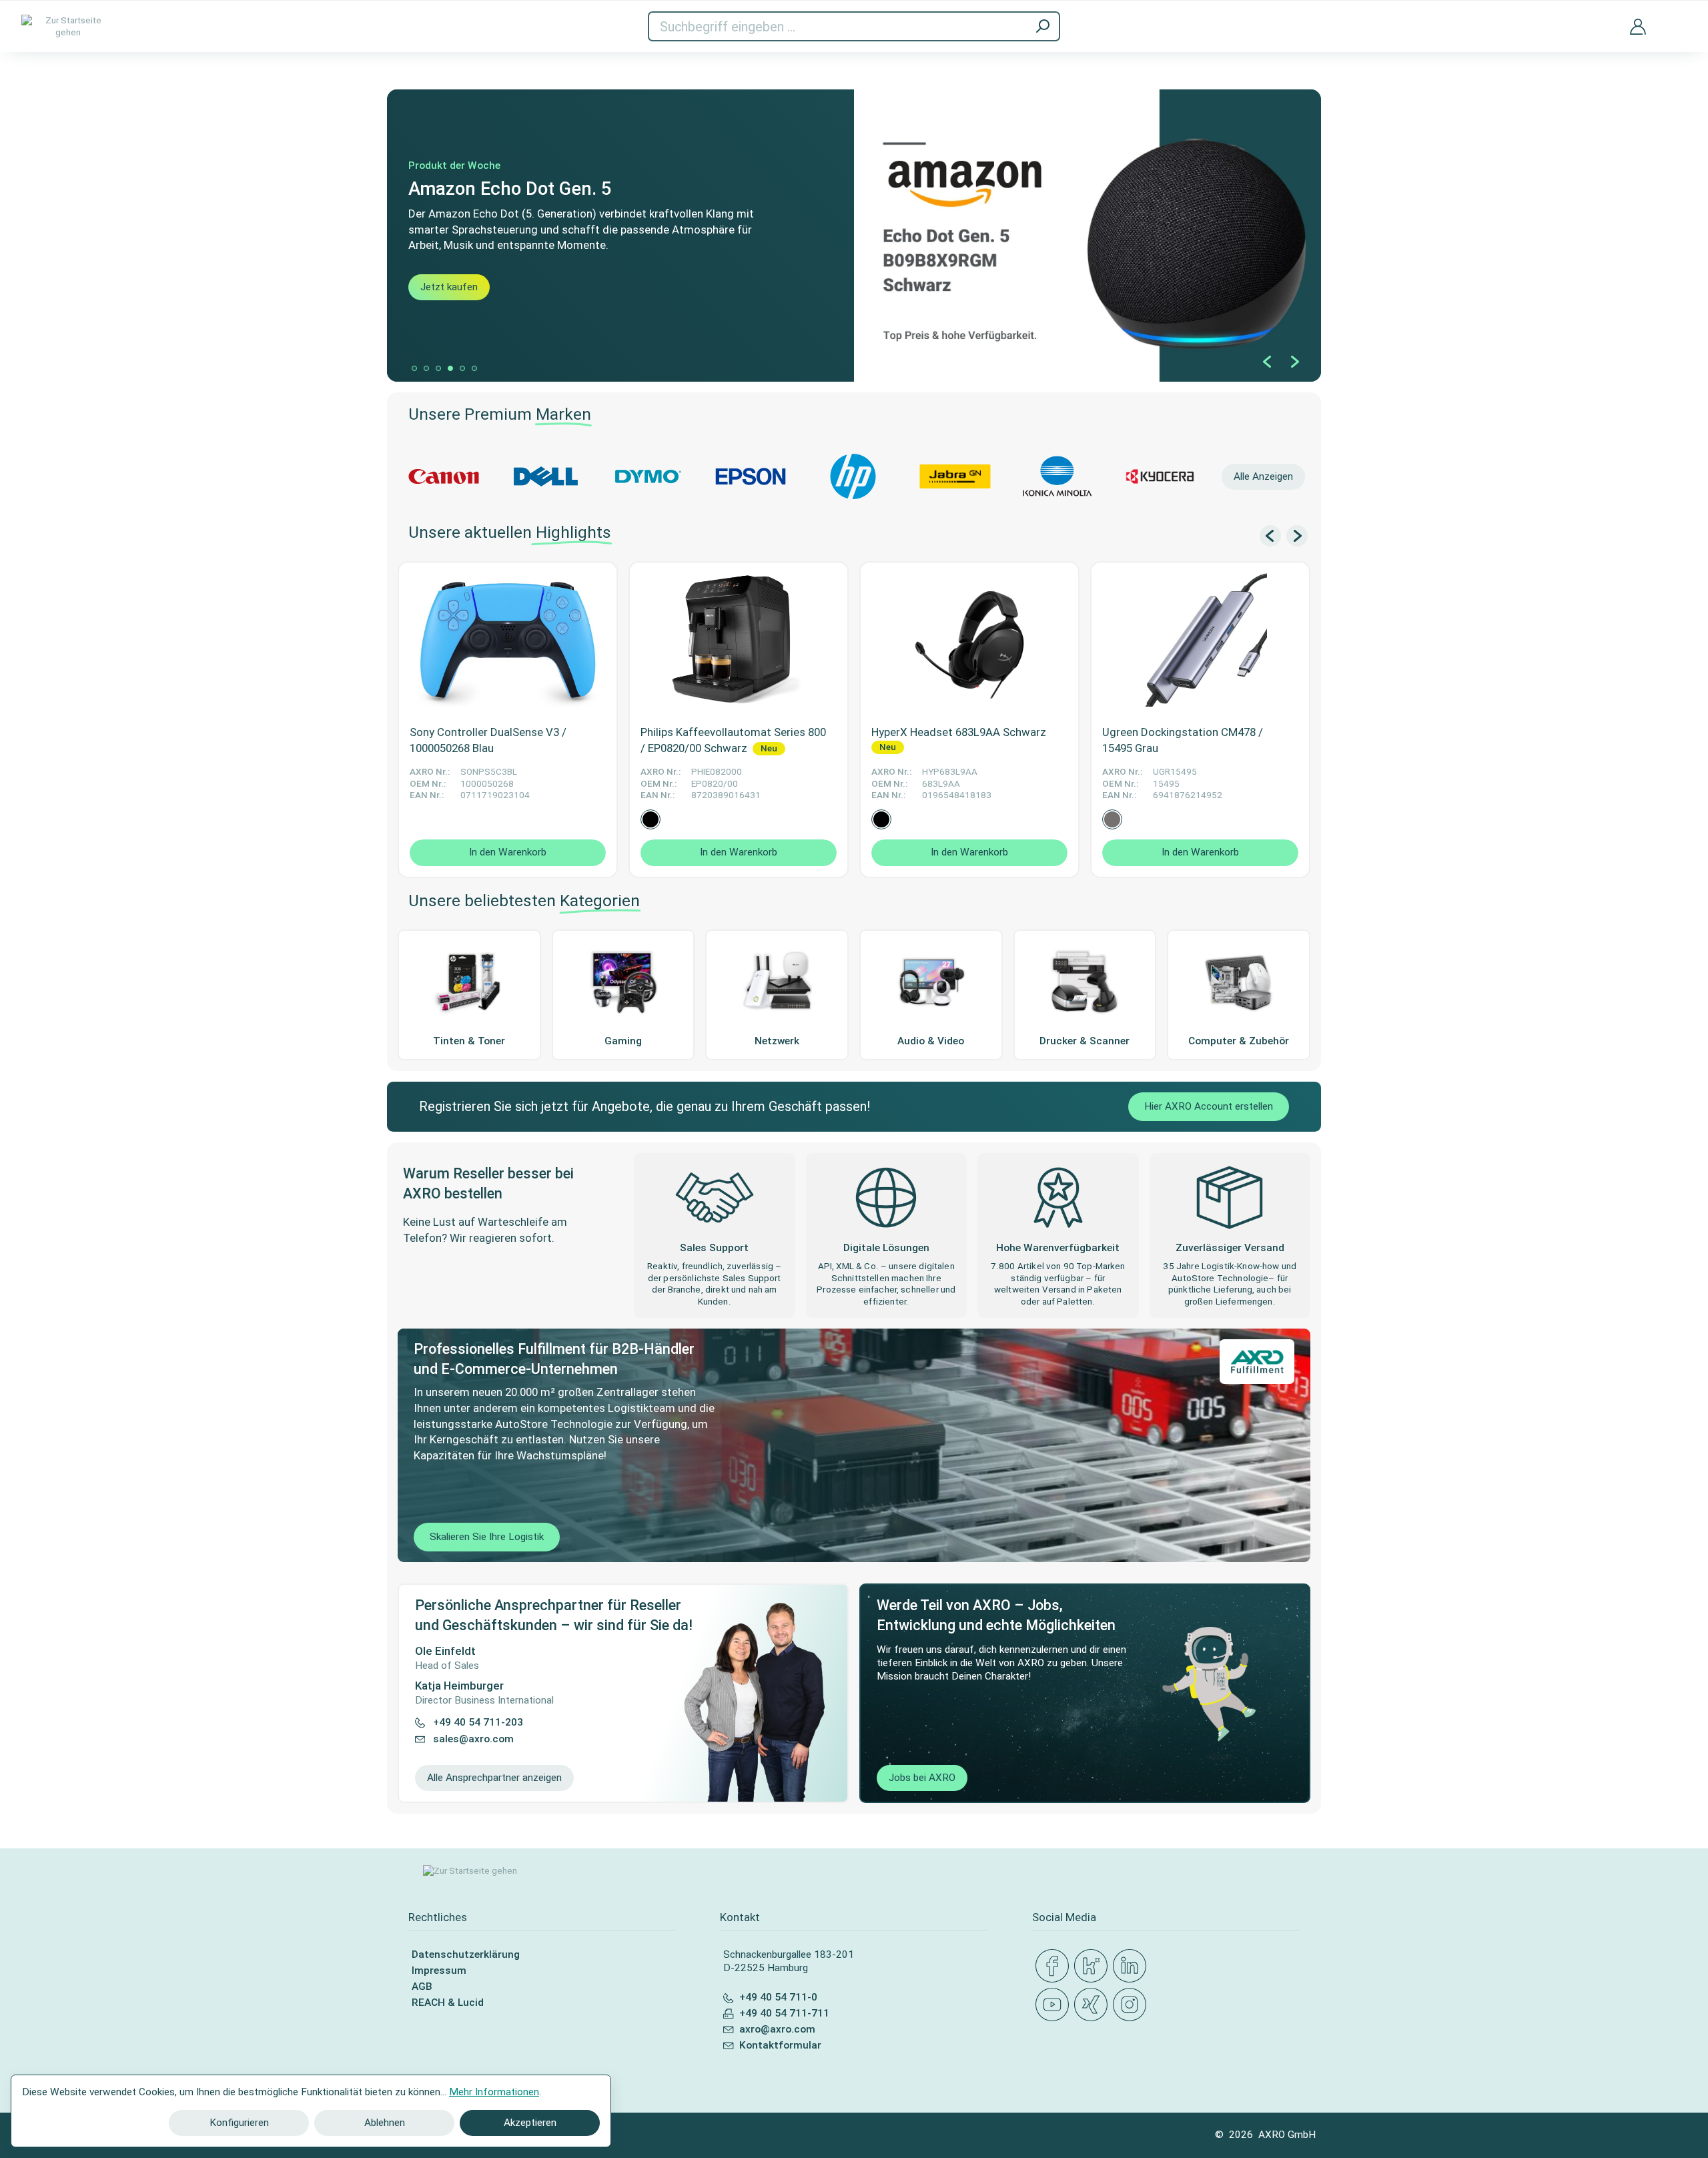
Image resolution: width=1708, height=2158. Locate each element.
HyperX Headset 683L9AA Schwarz (959, 732)
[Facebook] (1055, 1966)
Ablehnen (385, 2123)
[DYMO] (648, 476)
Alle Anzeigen (1263, 476)
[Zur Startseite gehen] (68, 26)
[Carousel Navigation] (1281, 362)
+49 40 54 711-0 (778, 1997)
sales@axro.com (473, 1739)
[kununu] (1094, 1966)
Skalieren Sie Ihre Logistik (487, 1537)
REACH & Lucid (448, 2003)
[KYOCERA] (1160, 476)
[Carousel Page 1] (414, 368)
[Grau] (1112, 819)
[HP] (853, 476)
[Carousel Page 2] (426, 368)
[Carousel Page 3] (438, 368)
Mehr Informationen (494, 2092)
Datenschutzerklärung (466, 1954)
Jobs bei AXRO (922, 1778)
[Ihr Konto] (1638, 26)
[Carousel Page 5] (462, 368)
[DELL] (545, 476)
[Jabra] (955, 476)
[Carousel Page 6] (474, 368)
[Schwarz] (651, 819)
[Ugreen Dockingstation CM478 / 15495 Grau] (1200, 640)
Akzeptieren (530, 2123)
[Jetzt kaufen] (854, 236)
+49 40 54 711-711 (784, 2013)
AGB (422, 1987)
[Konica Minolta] (1057, 476)
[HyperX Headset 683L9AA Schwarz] (969, 640)
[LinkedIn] (1132, 1966)
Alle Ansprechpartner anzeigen (494, 1778)
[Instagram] (1132, 2005)
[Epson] (750, 476)
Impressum (439, 1970)
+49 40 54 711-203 (478, 1722)
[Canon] (443, 476)
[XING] (1094, 2005)
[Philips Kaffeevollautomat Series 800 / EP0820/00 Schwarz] (739, 640)
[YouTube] (1055, 2005)
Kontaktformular (780, 2045)
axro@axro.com (777, 2029)
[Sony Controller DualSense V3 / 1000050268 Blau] (508, 640)
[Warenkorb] (1677, 18)
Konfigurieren (239, 2123)
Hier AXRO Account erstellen (1209, 1106)
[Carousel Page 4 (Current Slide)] (450, 368)
